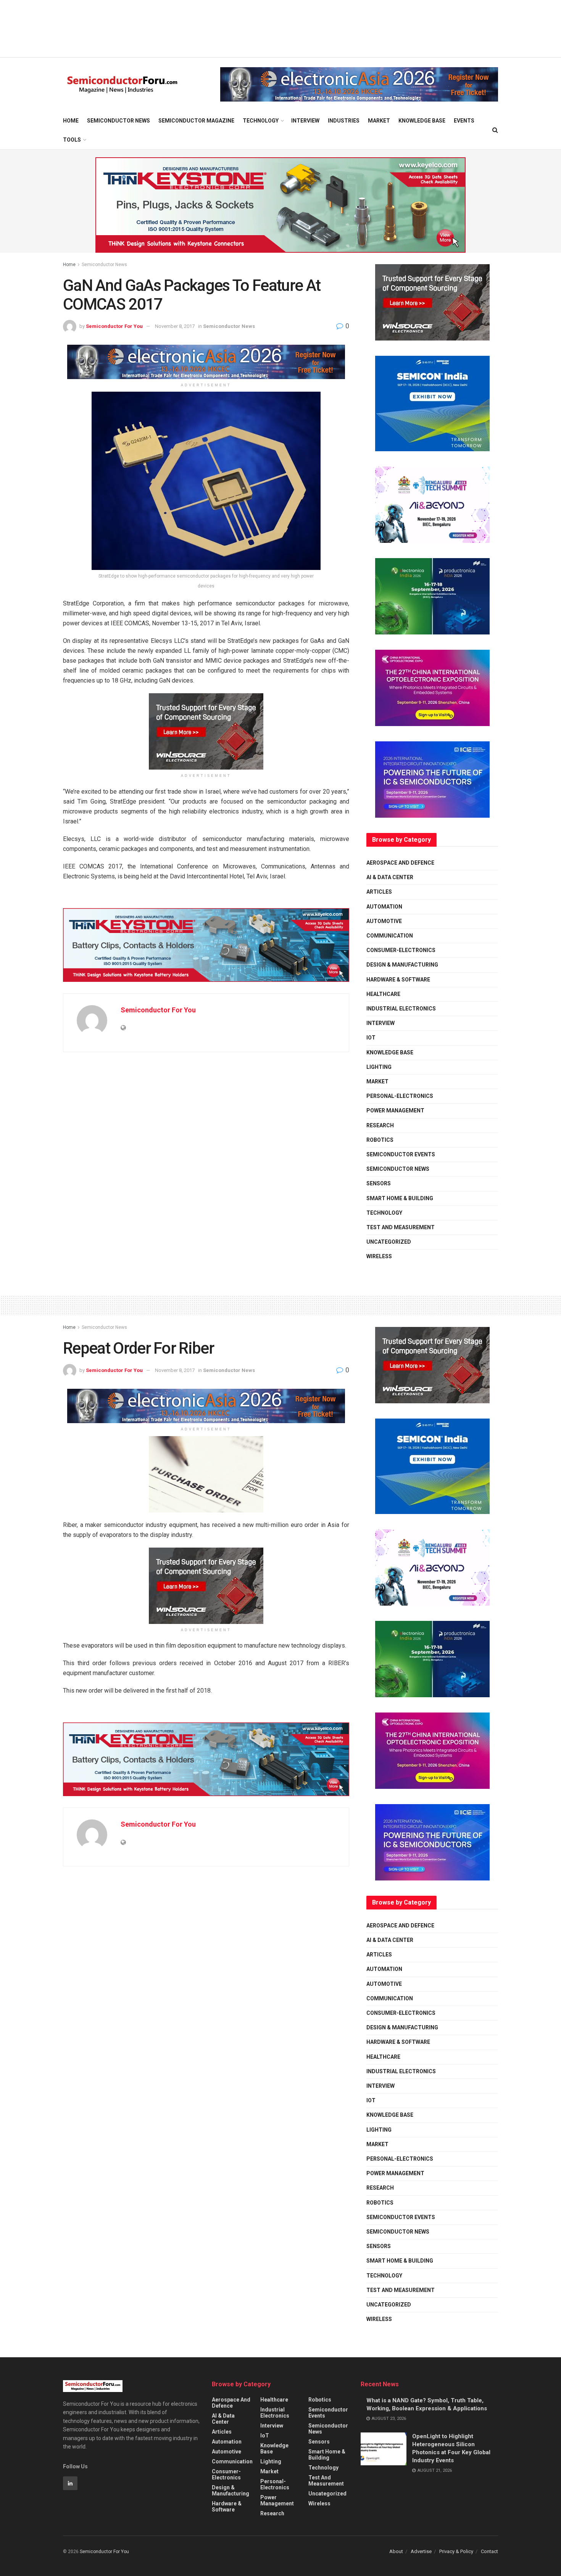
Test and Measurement (401, 1227)
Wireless (379, 1256)
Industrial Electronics (401, 1009)
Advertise (421, 2551)
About (396, 2551)
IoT (371, 1038)
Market (379, 121)
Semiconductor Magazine (196, 121)
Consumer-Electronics (401, 950)
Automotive (384, 921)
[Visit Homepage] (122, 85)
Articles (379, 892)
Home (71, 121)
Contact (489, 2551)
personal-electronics (400, 1096)
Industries (344, 121)
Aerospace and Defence (400, 863)
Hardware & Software (398, 980)
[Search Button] (495, 130)
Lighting (379, 1067)
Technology (261, 121)
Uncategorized (389, 1242)
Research (380, 1125)
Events (464, 121)
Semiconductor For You (114, 326)
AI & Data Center (390, 877)
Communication (390, 936)
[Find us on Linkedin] (70, 2483)
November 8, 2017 (175, 326)
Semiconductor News (118, 121)
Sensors (379, 1183)
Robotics (380, 1140)
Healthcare (383, 994)
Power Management (395, 1110)
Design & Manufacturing (402, 965)
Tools (72, 140)
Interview (305, 121)
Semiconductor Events (401, 1154)
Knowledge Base (422, 121)
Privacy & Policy (456, 2551)
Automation (384, 907)
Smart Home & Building (400, 1198)
